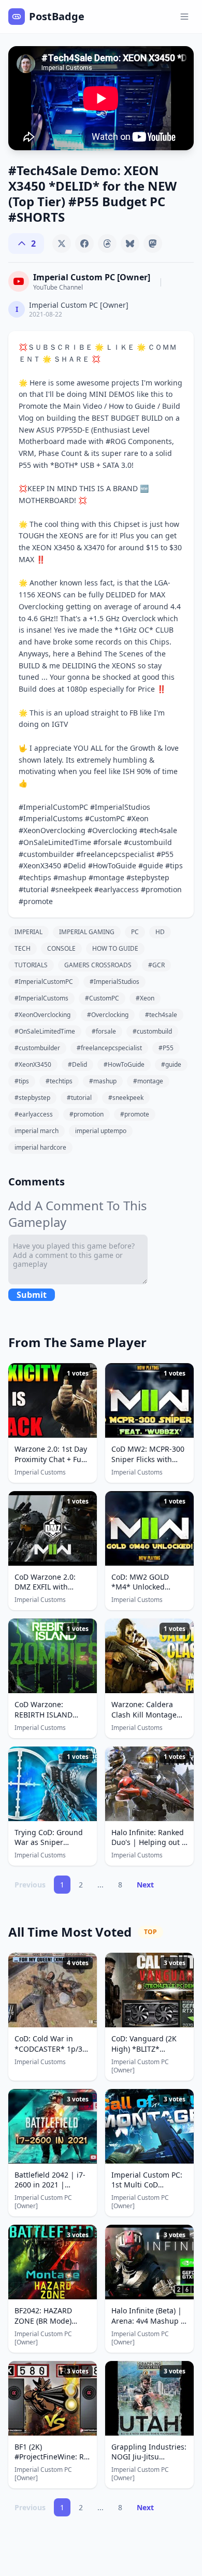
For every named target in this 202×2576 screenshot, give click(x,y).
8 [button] (120, 1885)
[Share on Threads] (107, 244)
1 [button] (62, 1885)
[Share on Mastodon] (153, 244)
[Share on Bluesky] (130, 244)
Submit (32, 1295)
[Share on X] (62, 244)
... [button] (100, 1885)
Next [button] (145, 1885)
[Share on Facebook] (84, 244)
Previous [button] (30, 1885)
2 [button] (81, 1885)
